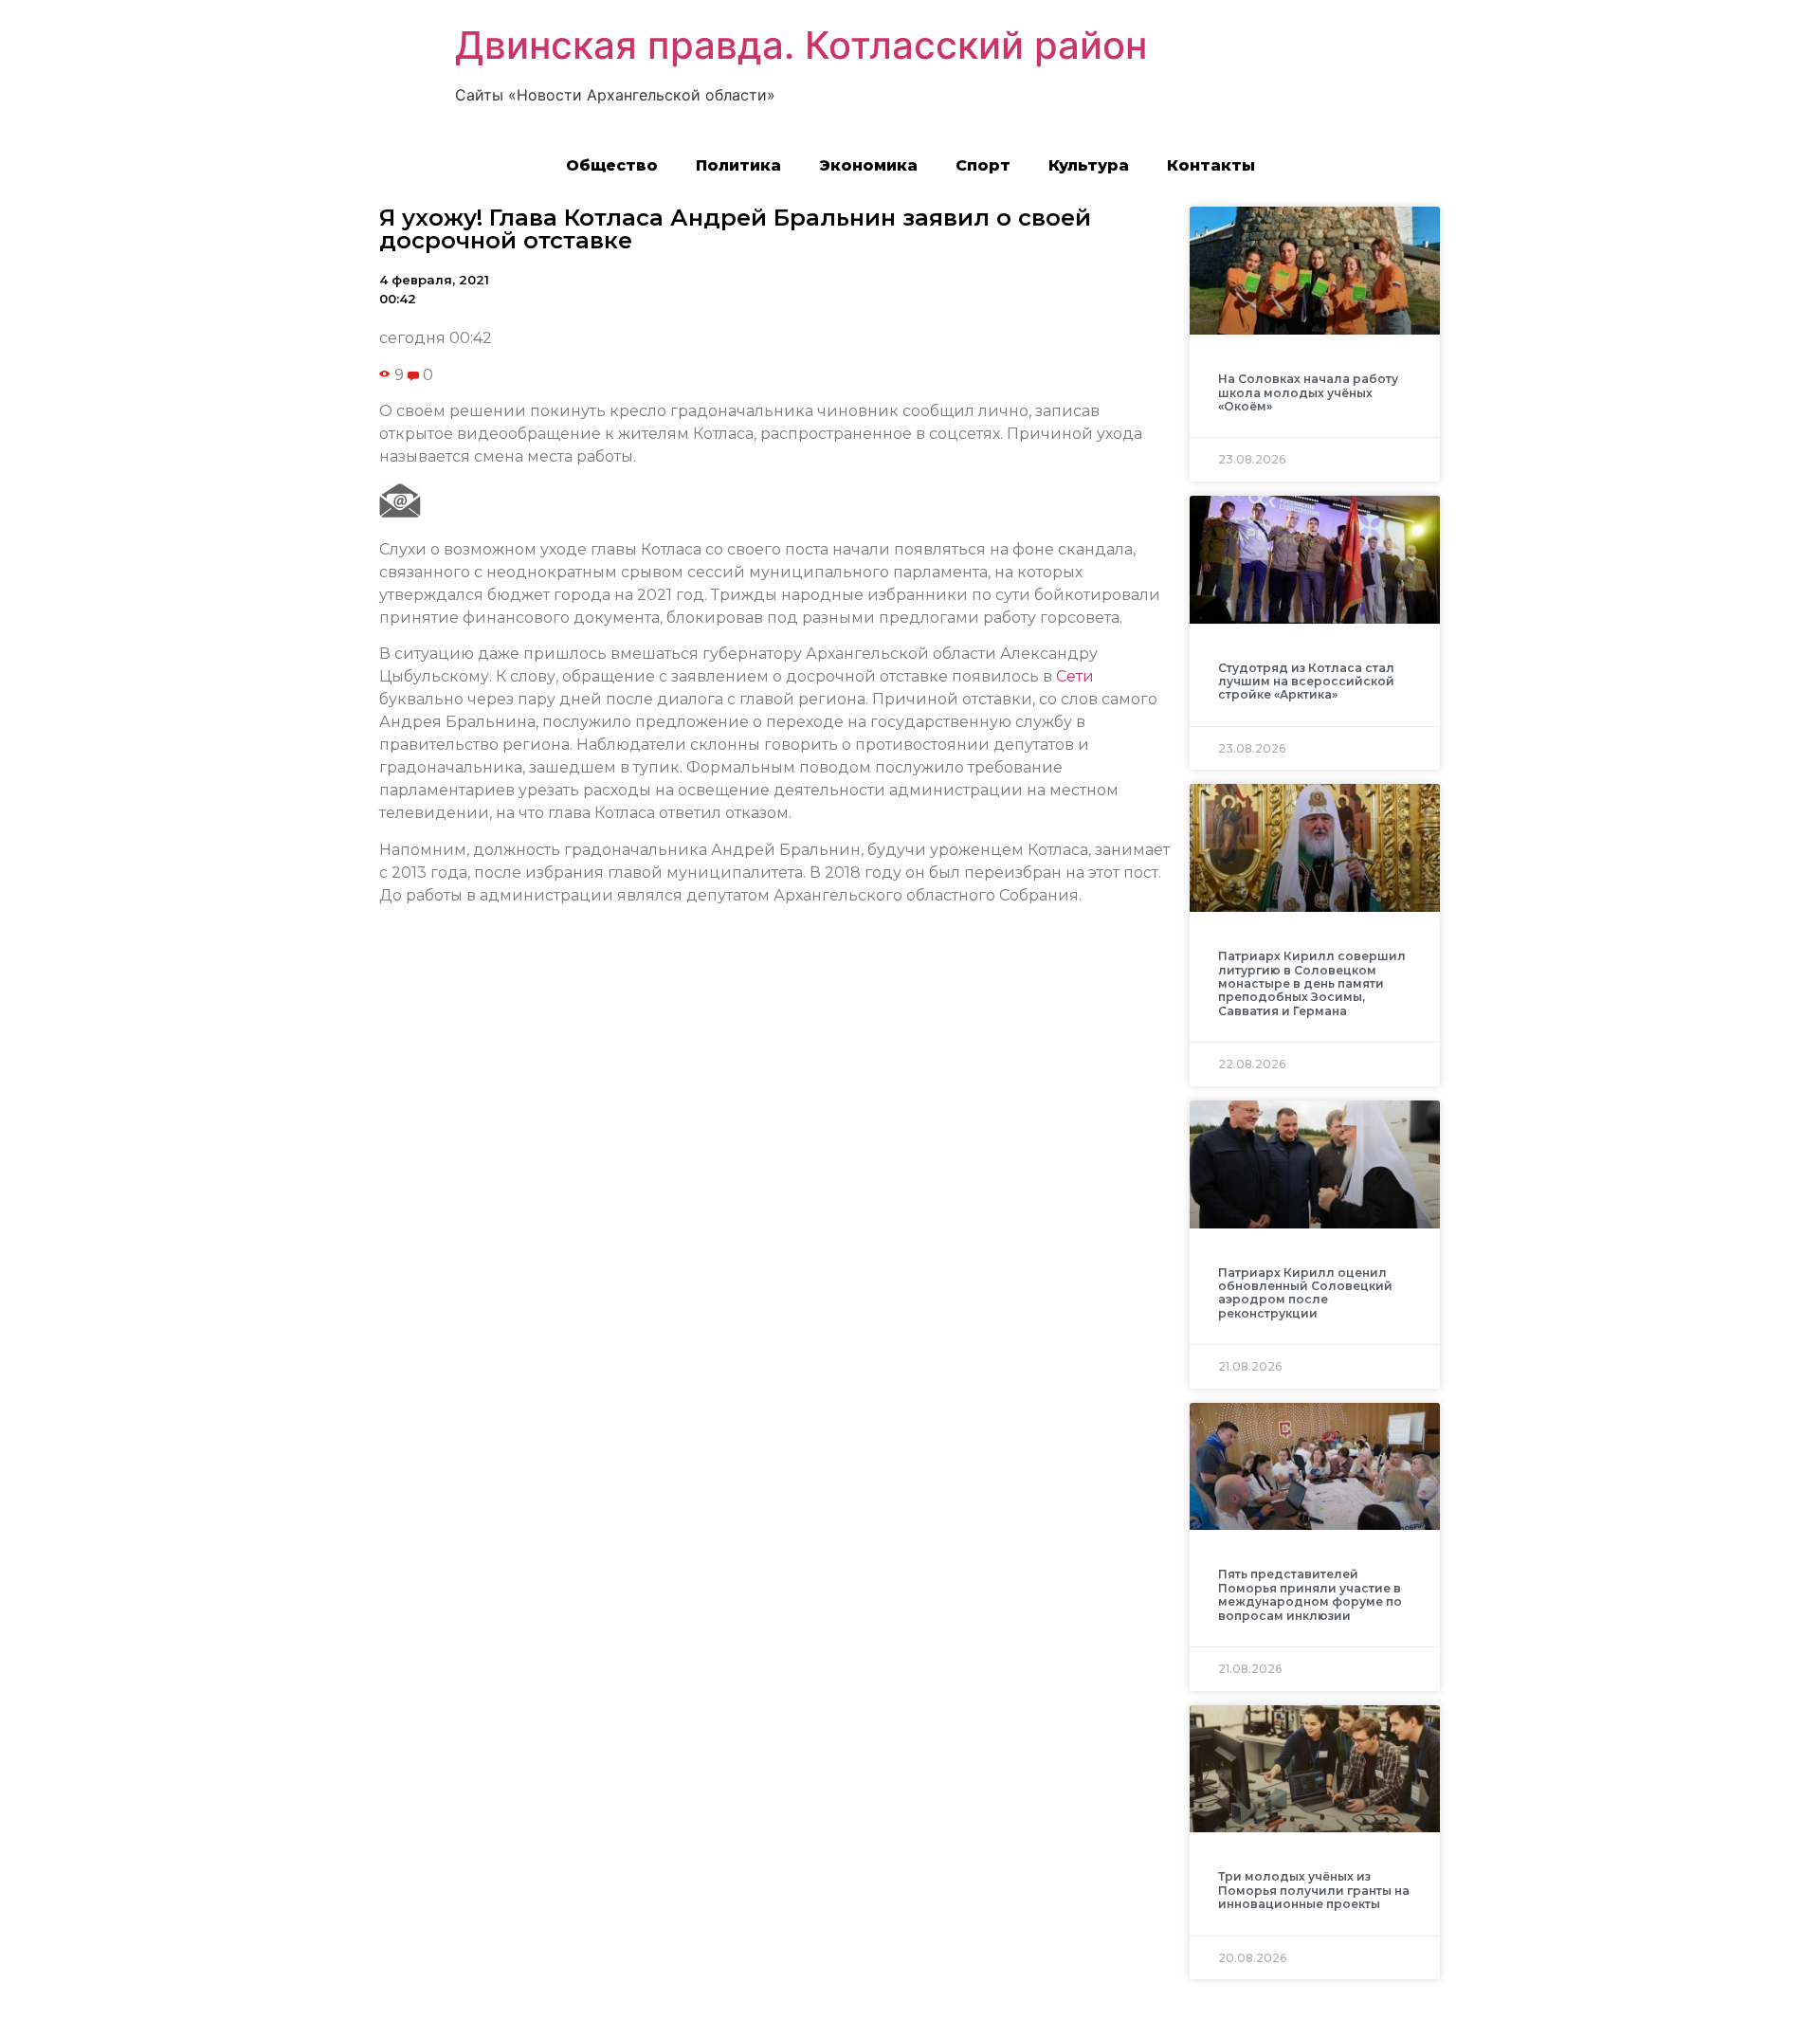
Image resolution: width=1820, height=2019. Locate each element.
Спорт (983, 165)
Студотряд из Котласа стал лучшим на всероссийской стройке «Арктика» (1306, 682)
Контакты (1211, 165)
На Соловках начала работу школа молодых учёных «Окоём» (1308, 392)
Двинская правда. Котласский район (801, 45)
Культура (1089, 165)
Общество (612, 165)
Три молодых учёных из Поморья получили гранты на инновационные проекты (1314, 1890)
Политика (738, 165)
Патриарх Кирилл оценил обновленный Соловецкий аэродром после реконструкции (1305, 1293)
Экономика (868, 165)
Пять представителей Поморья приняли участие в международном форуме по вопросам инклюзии (1310, 1594)
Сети (1075, 676)
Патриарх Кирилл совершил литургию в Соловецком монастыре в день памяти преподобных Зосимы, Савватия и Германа (1312, 983)
